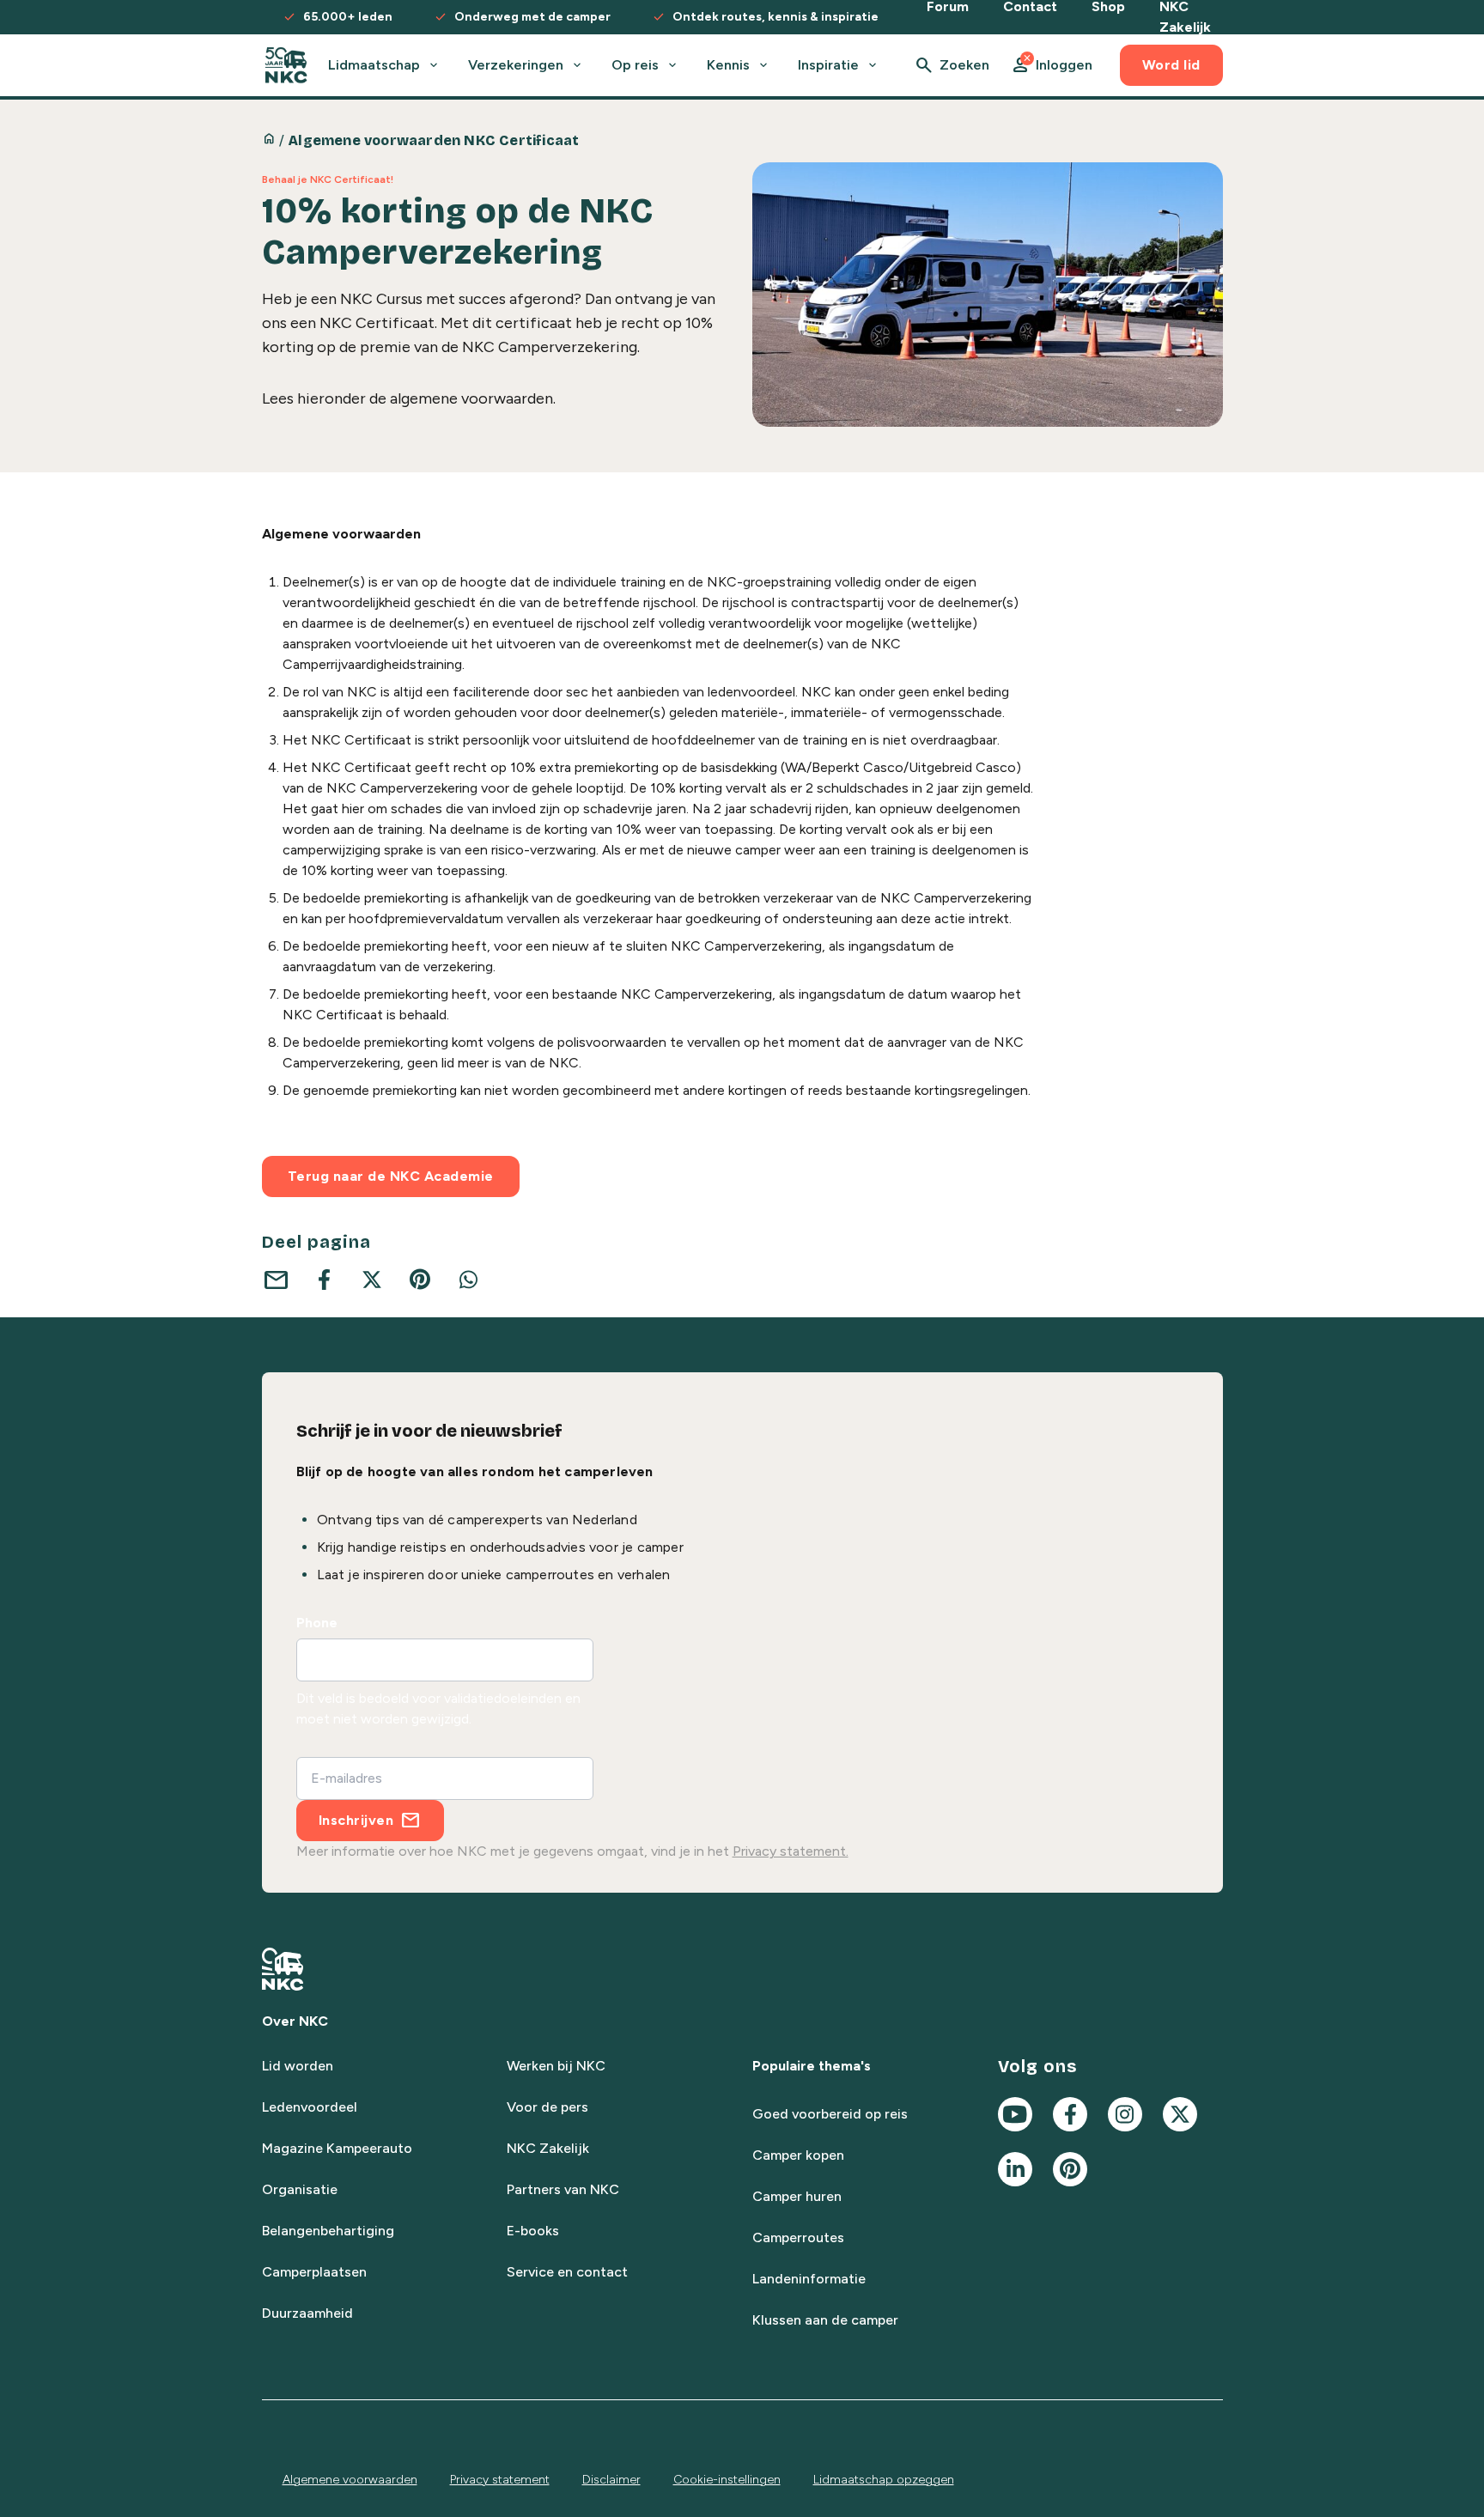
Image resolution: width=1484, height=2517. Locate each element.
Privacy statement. (791, 1851)
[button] (1051, 65)
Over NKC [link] (295, 2021)
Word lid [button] (1171, 65)
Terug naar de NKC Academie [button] (391, 1176)
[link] (286, 65)
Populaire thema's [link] (812, 2066)
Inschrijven (356, 1820)
